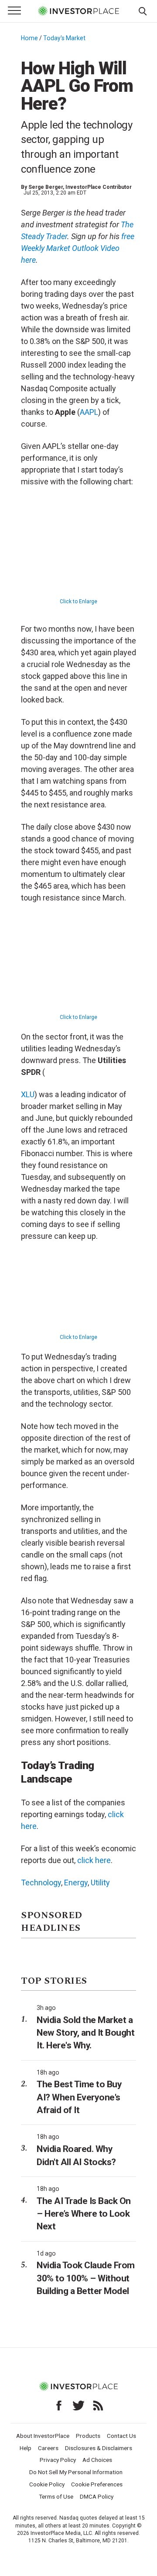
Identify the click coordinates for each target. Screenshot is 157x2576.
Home (29, 38)
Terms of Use (56, 2496)
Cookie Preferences (97, 2484)
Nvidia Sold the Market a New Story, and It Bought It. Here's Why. (85, 2033)
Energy (76, 1882)
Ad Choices (97, 2460)
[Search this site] (143, 10)
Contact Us (121, 2436)
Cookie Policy (47, 2484)
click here (94, 1860)
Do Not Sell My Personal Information (76, 2472)
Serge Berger (46, 187)
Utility (100, 1882)
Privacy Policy (58, 2460)
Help (26, 2448)
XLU (28, 1094)
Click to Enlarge (78, 601)
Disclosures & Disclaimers (99, 2448)
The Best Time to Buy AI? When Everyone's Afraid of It (79, 2097)
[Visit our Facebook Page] (59, 2406)
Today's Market (64, 38)
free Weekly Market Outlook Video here (78, 248)
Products (88, 2436)
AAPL (89, 412)
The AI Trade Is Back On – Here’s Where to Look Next (84, 2214)
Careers (48, 2448)
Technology (41, 1882)
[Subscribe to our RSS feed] (98, 2406)
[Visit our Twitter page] (78, 2406)
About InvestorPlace (43, 2436)
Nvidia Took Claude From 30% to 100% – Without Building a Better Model (86, 2278)
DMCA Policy (97, 2496)
